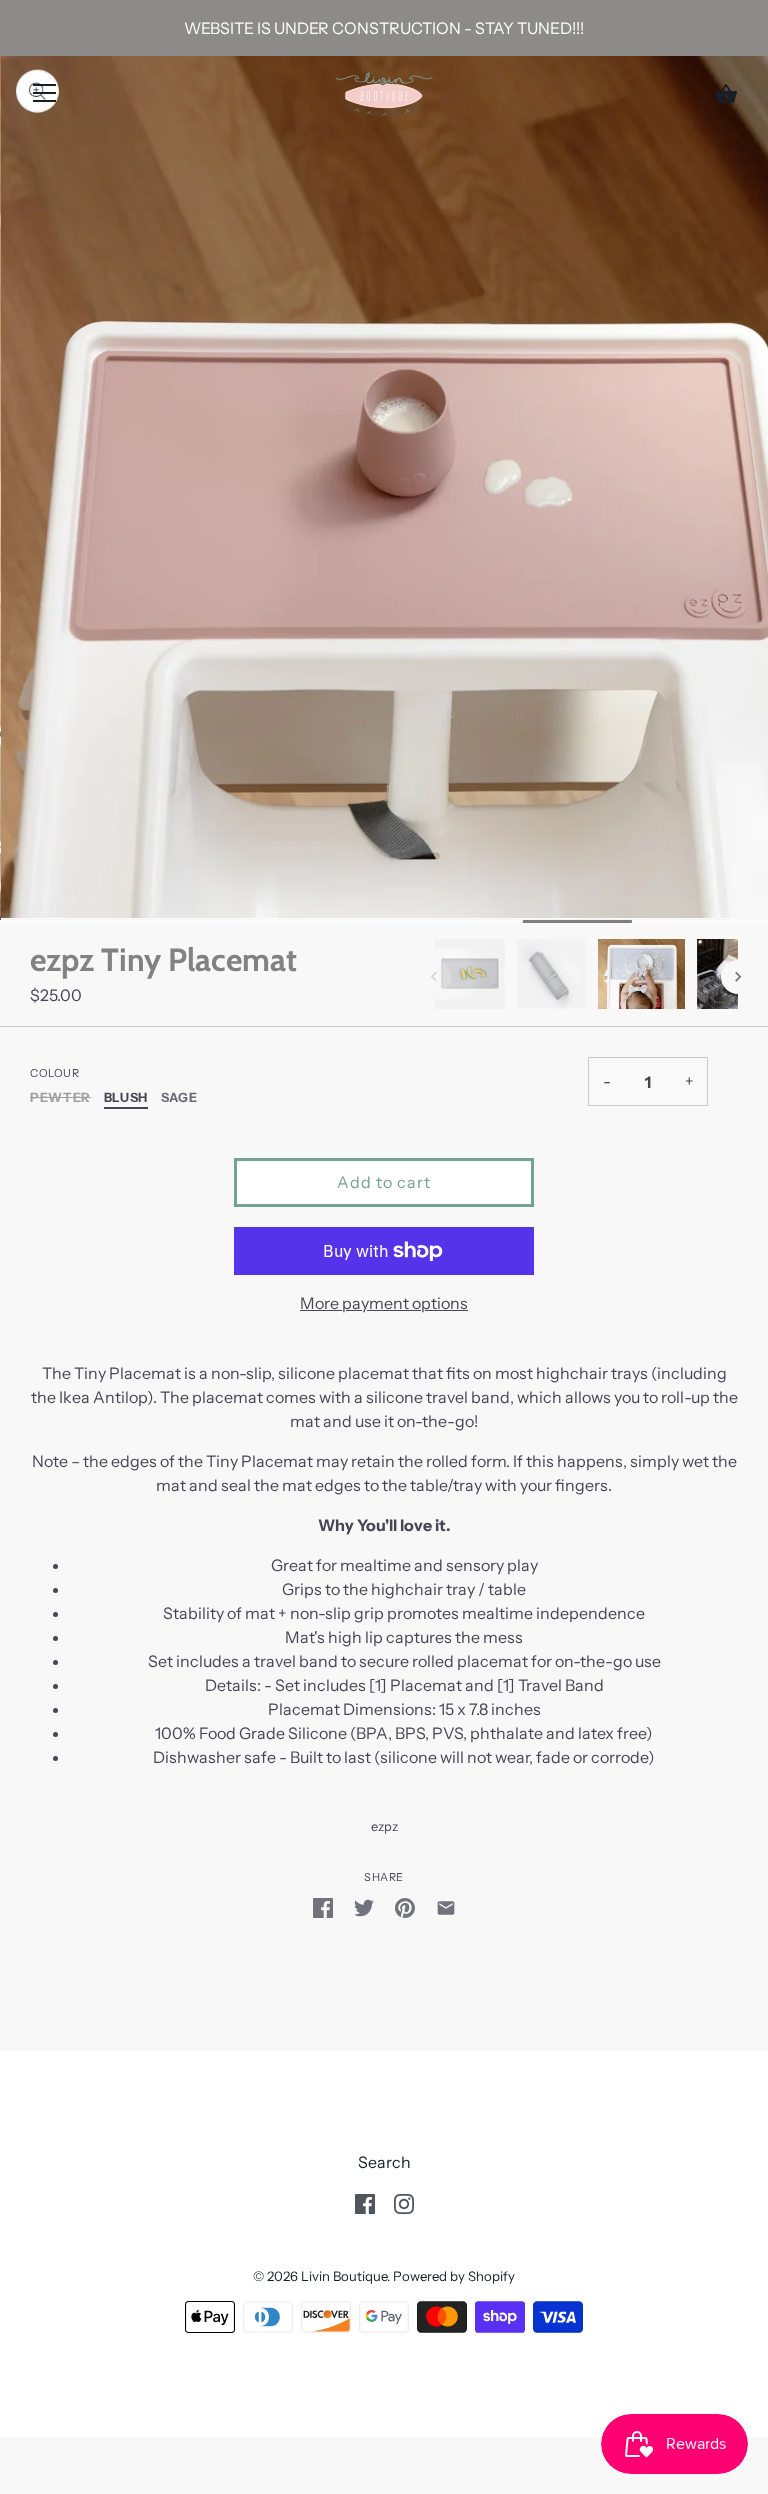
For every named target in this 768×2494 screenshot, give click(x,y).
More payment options (384, 1303)
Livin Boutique (344, 2276)
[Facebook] (365, 2202)
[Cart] (726, 94)
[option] (470, 977)
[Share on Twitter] (364, 1906)
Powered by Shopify (454, 2276)
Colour (54, 1073)
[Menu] (45, 97)
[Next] (738, 977)
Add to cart (384, 1182)
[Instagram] (404, 2202)
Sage (179, 1097)
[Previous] (434, 977)
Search (384, 2162)
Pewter (60, 1097)
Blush (126, 1097)
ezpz (384, 1826)
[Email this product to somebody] (446, 1906)
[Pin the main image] (405, 1906)
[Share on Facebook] (323, 1906)
